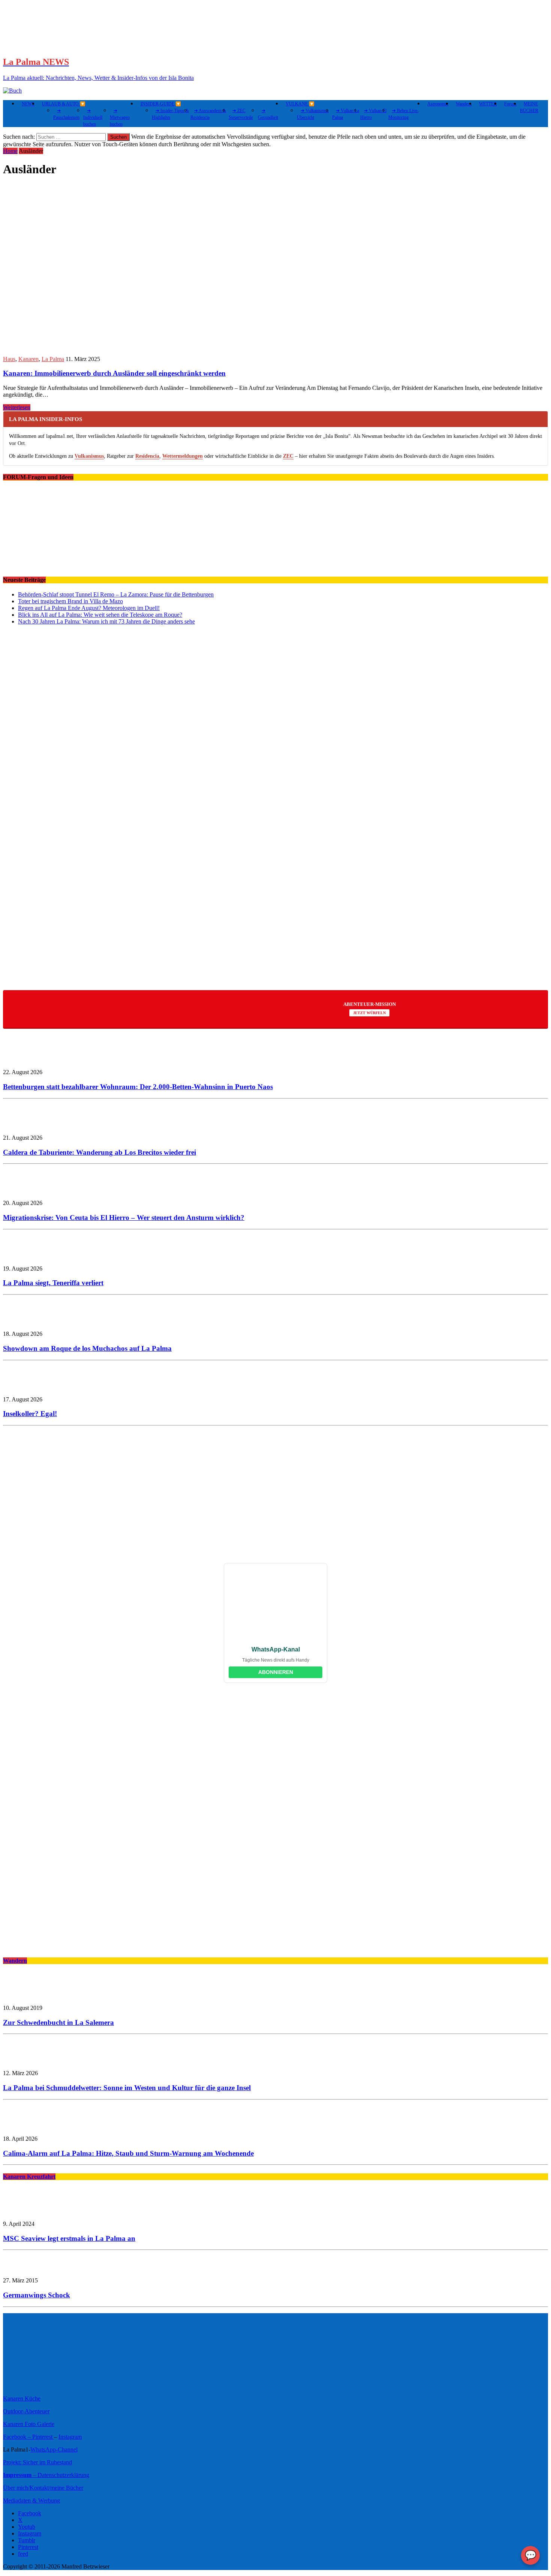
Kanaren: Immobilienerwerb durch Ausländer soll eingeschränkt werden (114, 373)
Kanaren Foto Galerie (29, 2424)
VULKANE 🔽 (300, 104)
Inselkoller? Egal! (30, 1414)
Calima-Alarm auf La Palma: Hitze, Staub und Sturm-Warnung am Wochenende (128, 2153)
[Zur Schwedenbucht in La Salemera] (25, 1995)
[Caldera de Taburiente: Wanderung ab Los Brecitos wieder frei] (25, 1125)
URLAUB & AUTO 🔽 (64, 104)
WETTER (488, 104)
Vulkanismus (89, 456)
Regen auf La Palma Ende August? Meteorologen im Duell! (89, 608)
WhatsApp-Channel (54, 2449)
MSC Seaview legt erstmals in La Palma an (69, 2238)
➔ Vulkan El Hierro (373, 114)
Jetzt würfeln (369, 1013)
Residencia (147, 456)
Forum (510, 104)
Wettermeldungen (183, 456)
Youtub (27, 2527)
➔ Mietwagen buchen (120, 117)
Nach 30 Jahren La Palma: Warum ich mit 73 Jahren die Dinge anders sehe (106, 621)
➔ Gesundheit (268, 114)
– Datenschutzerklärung (46, 2475)
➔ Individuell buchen (93, 117)
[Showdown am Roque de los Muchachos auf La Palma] (25, 1321)
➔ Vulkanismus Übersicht (313, 114)
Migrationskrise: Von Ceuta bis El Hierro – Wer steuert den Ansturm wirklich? (124, 1218)
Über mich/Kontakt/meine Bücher (43, 2488)
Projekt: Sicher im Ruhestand (37, 2462)
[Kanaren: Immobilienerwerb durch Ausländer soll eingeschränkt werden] (149, 346)
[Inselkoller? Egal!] (25, 1387)
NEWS (28, 104)
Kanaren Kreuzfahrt (29, 2177)
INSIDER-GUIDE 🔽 (161, 104)
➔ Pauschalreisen (66, 114)
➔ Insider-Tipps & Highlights (170, 114)
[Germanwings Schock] (25, 2268)
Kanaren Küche (22, 2398)
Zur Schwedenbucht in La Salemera (58, 2022)
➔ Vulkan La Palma (346, 114)
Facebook (30, 2513)
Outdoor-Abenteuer (26, 2411)
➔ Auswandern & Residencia (208, 114)
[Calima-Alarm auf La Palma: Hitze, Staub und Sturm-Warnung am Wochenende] (25, 2126)
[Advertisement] (228, 925)
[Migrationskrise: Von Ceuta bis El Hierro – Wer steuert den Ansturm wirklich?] (25, 1190)
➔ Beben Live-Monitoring (404, 114)
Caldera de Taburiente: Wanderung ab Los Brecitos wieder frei (100, 1152)
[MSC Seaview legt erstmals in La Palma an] (25, 2211)
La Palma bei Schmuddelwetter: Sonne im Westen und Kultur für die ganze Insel (127, 2088)
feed (23, 2554)
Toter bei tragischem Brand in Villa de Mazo (70, 601)
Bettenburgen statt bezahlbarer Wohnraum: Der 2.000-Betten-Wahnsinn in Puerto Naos (138, 1087)
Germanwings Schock (37, 2295)
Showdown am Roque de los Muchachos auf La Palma (87, 1348)
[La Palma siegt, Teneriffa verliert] (25, 1256)
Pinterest (43, 2437)
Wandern (464, 104)
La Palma (53, 359)
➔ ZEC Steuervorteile (241, 114)
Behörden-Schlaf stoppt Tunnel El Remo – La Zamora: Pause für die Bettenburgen (116, 594)
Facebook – (18, 2437)
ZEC (288, 456)
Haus (9, 359)
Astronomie (438, 104)
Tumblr (27, 2540)
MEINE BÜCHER (529, 107)
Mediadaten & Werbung (31, 2500)
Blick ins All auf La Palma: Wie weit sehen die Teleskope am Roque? (100, 615)
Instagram (70, 2437)
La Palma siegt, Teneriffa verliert (53, 1283)
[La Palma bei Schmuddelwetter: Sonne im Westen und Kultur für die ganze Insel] (25, 2060)
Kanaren (28, 359)
